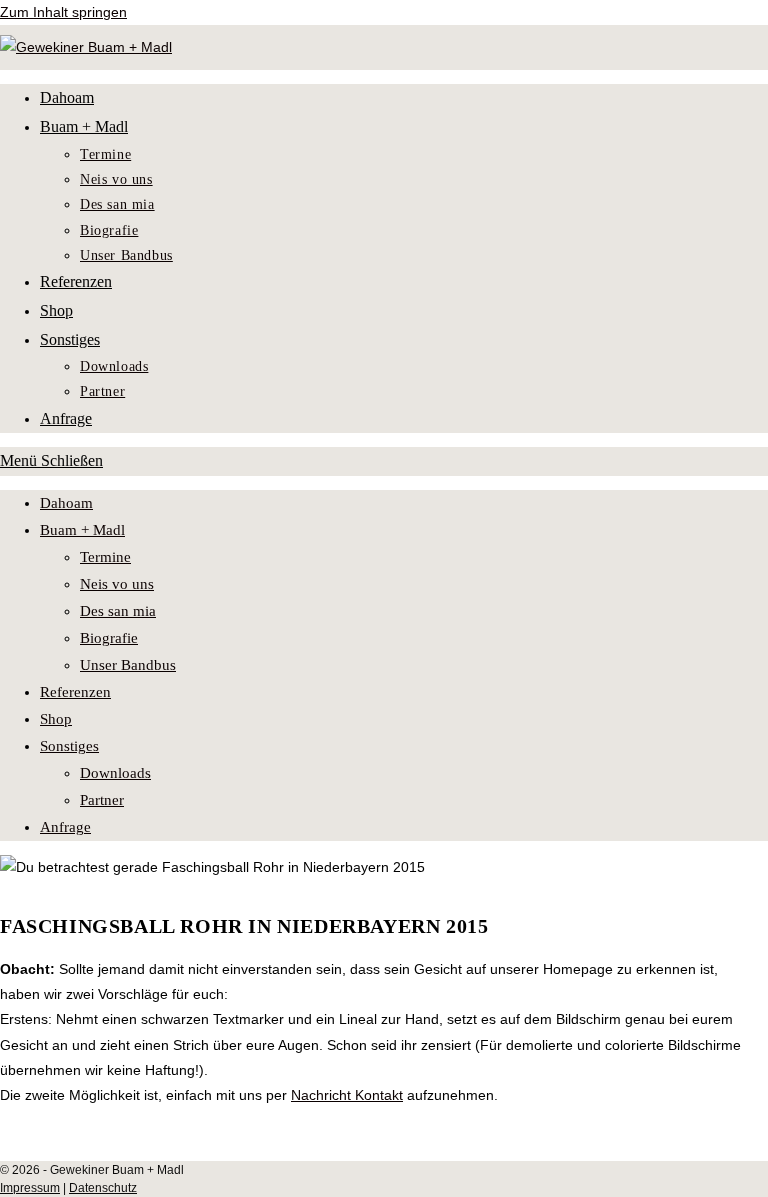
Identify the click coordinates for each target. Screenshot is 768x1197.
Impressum (30, 1188)
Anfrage (65, 827)
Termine (105, 557)
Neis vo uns (117, 584)
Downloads (115, 773)
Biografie (109, 638)
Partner (102, 800)
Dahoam (66, 503)
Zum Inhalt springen (63, 12)
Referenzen (75, 692)
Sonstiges (69, 746)
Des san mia (118, 611)
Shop (56, 719)
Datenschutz (103, 1188)
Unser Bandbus (128, 665)
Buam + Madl (82, 530)
